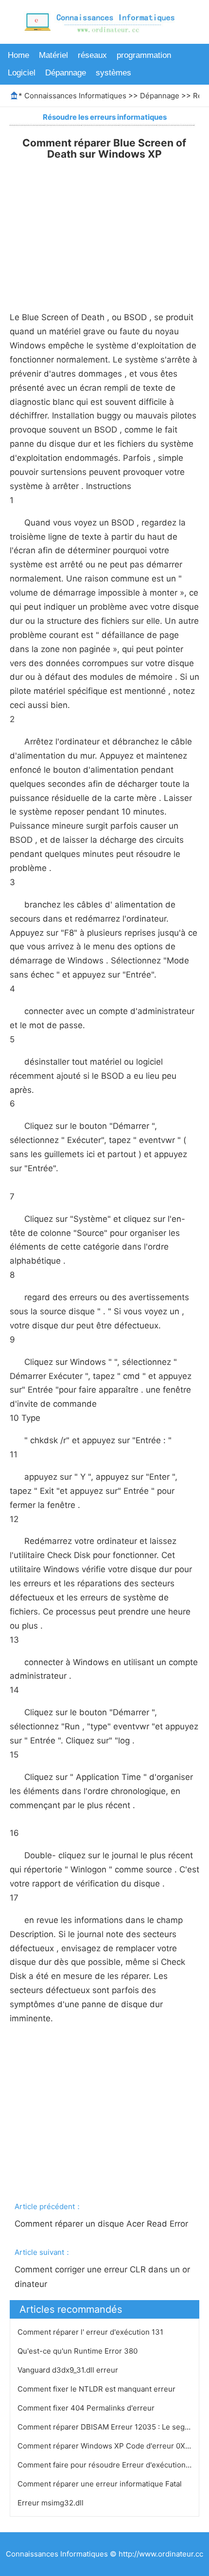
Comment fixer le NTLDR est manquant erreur (97, 2389)
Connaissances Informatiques (75, 96)
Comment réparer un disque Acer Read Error (103, 2224)
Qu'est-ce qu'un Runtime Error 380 (78, 2351)
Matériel (53, 55)
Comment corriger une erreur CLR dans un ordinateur (102, 2277)
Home (18, 55)
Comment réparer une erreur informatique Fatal (101, 2484)
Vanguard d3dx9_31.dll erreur (69, 2370)
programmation (144, 55)
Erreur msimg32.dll (52, 2503)
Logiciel (22, 73)
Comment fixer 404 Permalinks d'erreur (87, 2408)
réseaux (92, 55)
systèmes (113, 73)
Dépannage (66, 73)
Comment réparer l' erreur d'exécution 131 (91, 2332)
